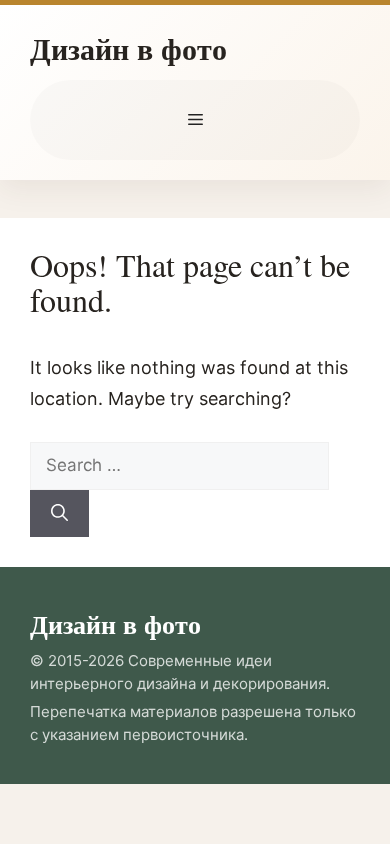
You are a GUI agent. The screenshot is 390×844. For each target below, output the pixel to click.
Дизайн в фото (128, 48)
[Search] (59, 514)
